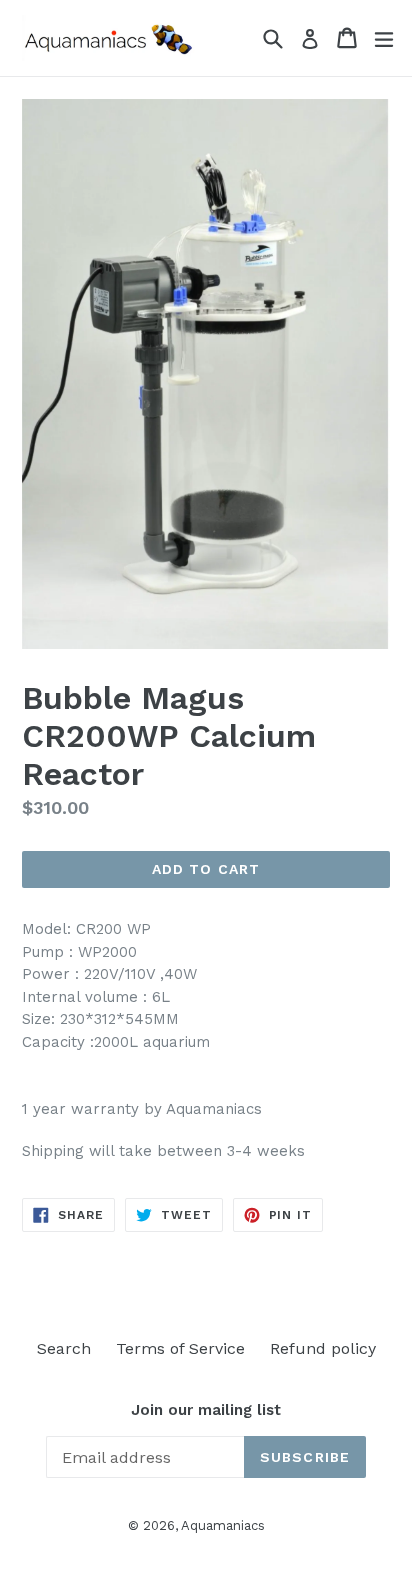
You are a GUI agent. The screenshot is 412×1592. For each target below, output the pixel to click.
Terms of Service (180, 1348)
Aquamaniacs (223, 1525)
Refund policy (323, 1348)
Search (64, 1348)
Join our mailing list (206, 1410)
